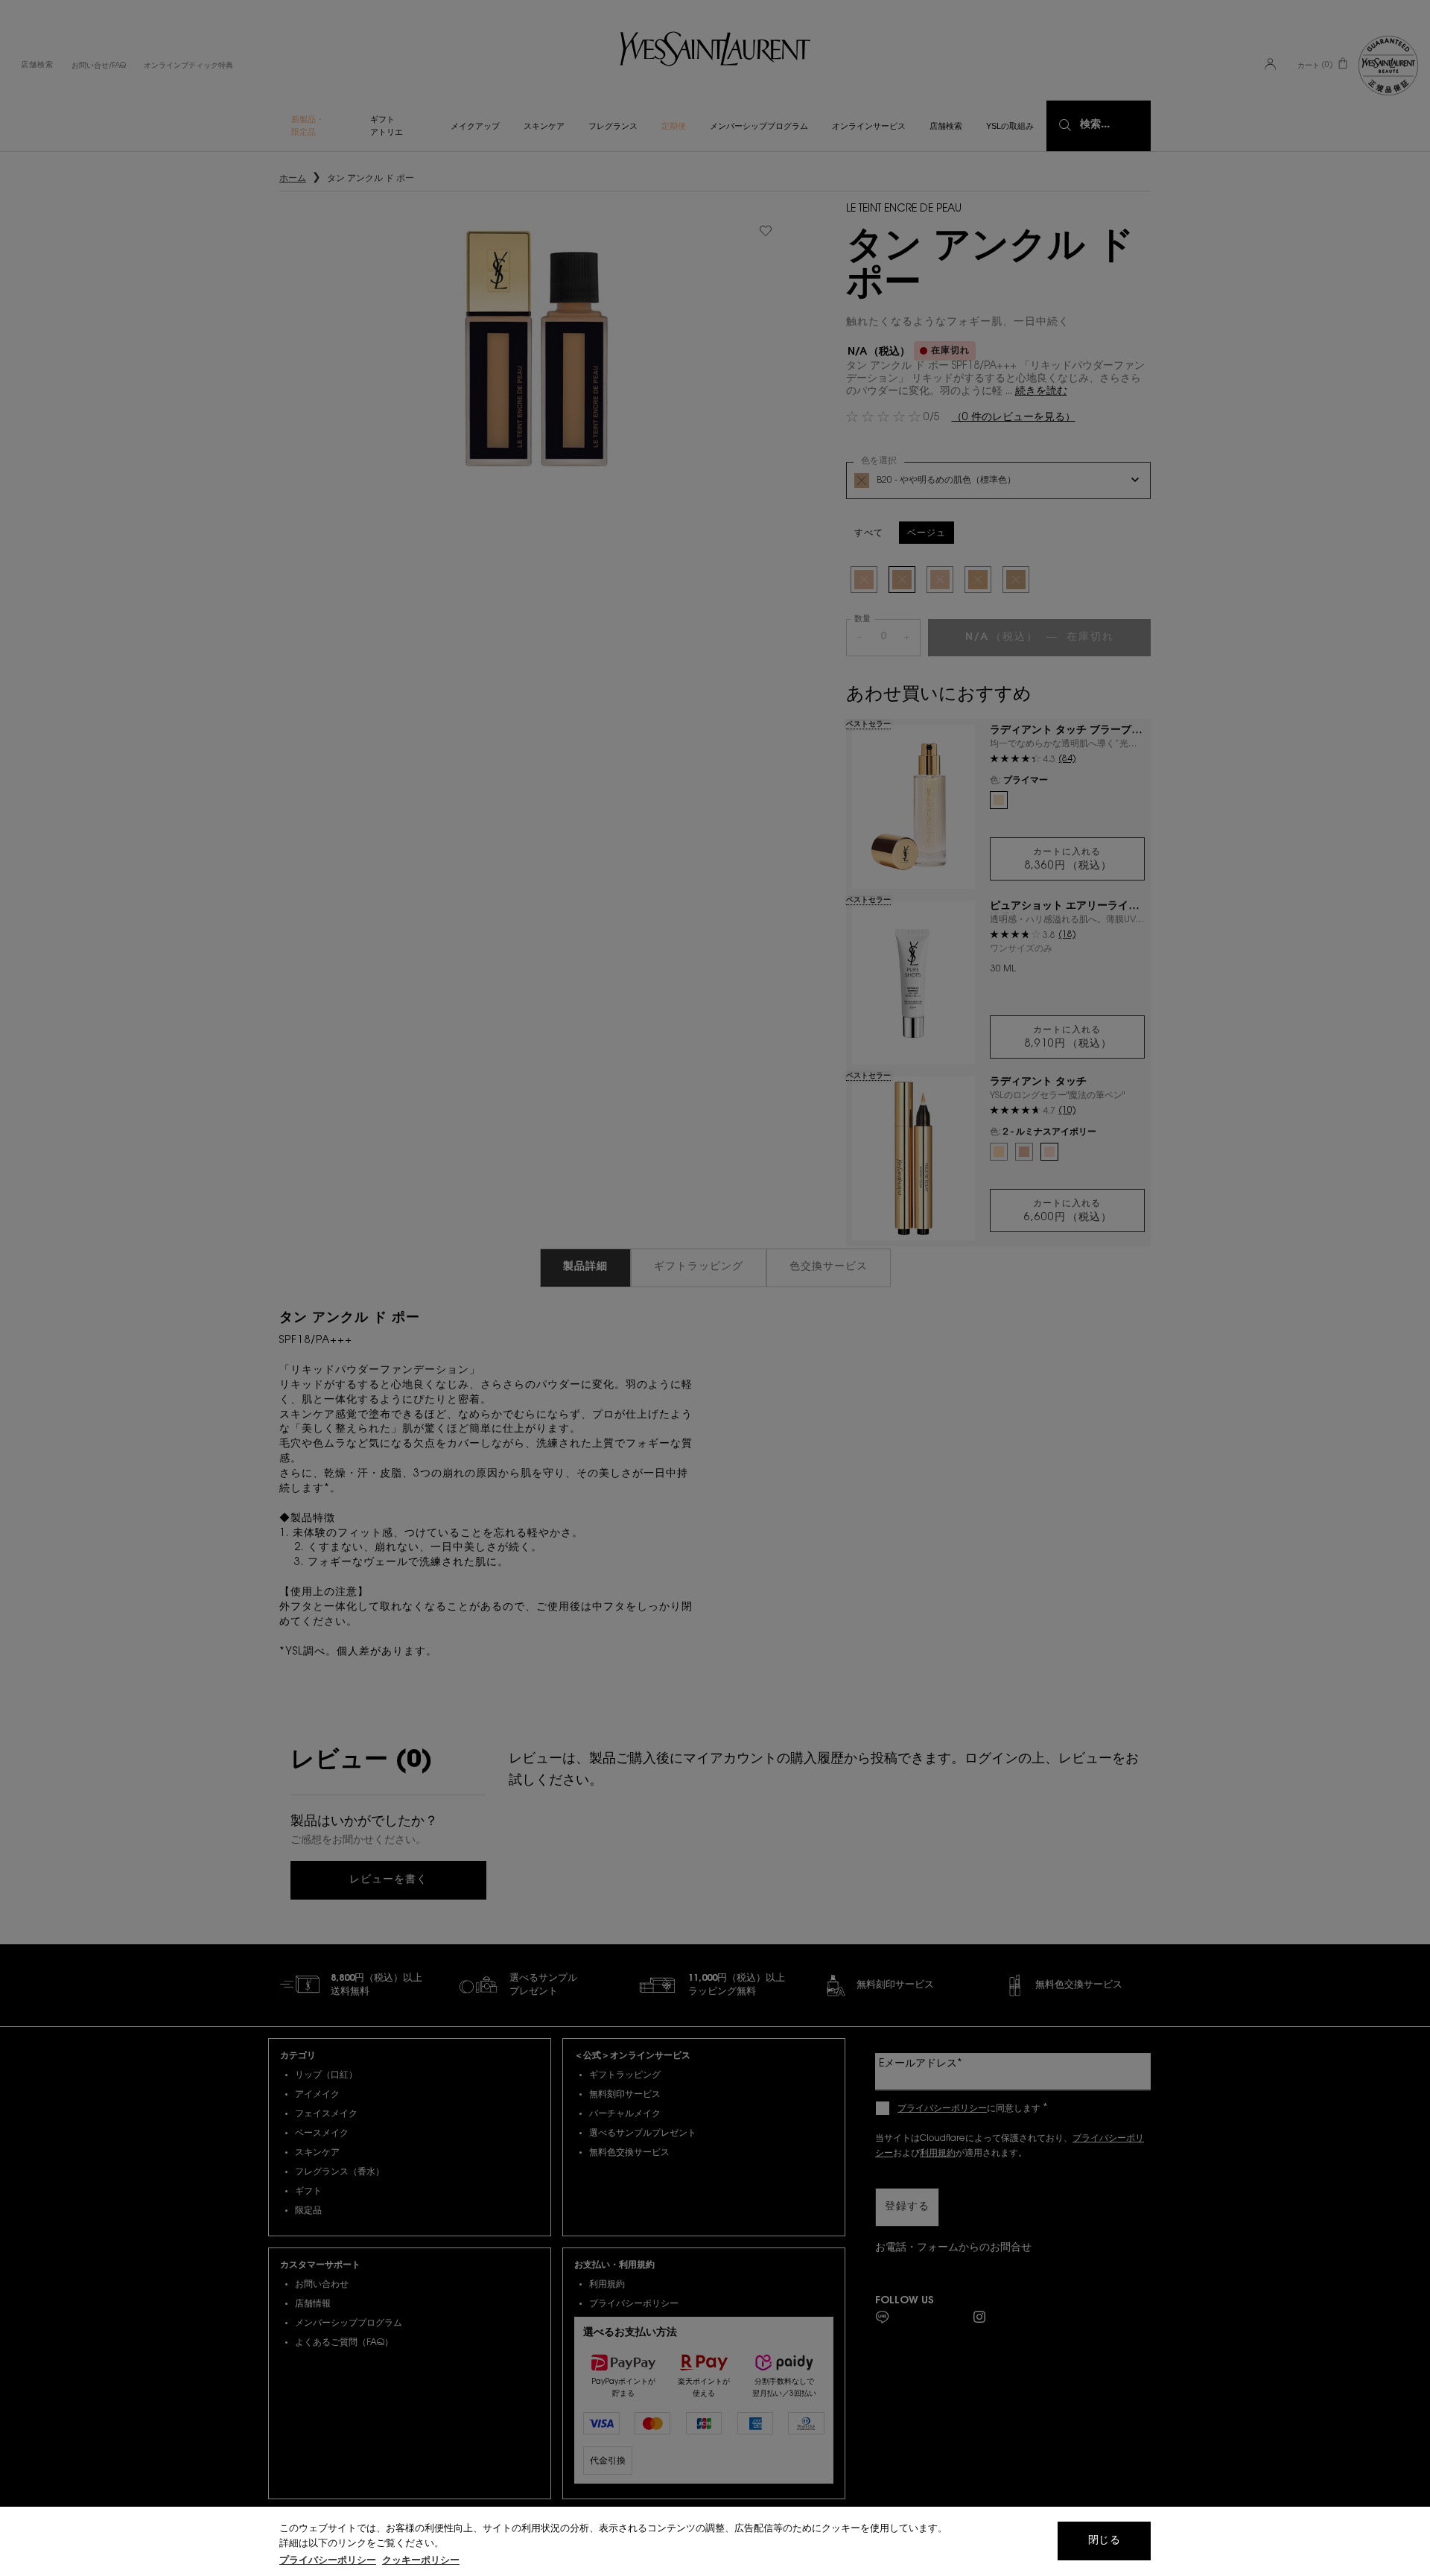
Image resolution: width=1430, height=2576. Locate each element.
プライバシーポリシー (328, 2561)
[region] (715, 2541)
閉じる (1104, 2541)
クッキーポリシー (421, 2561)
